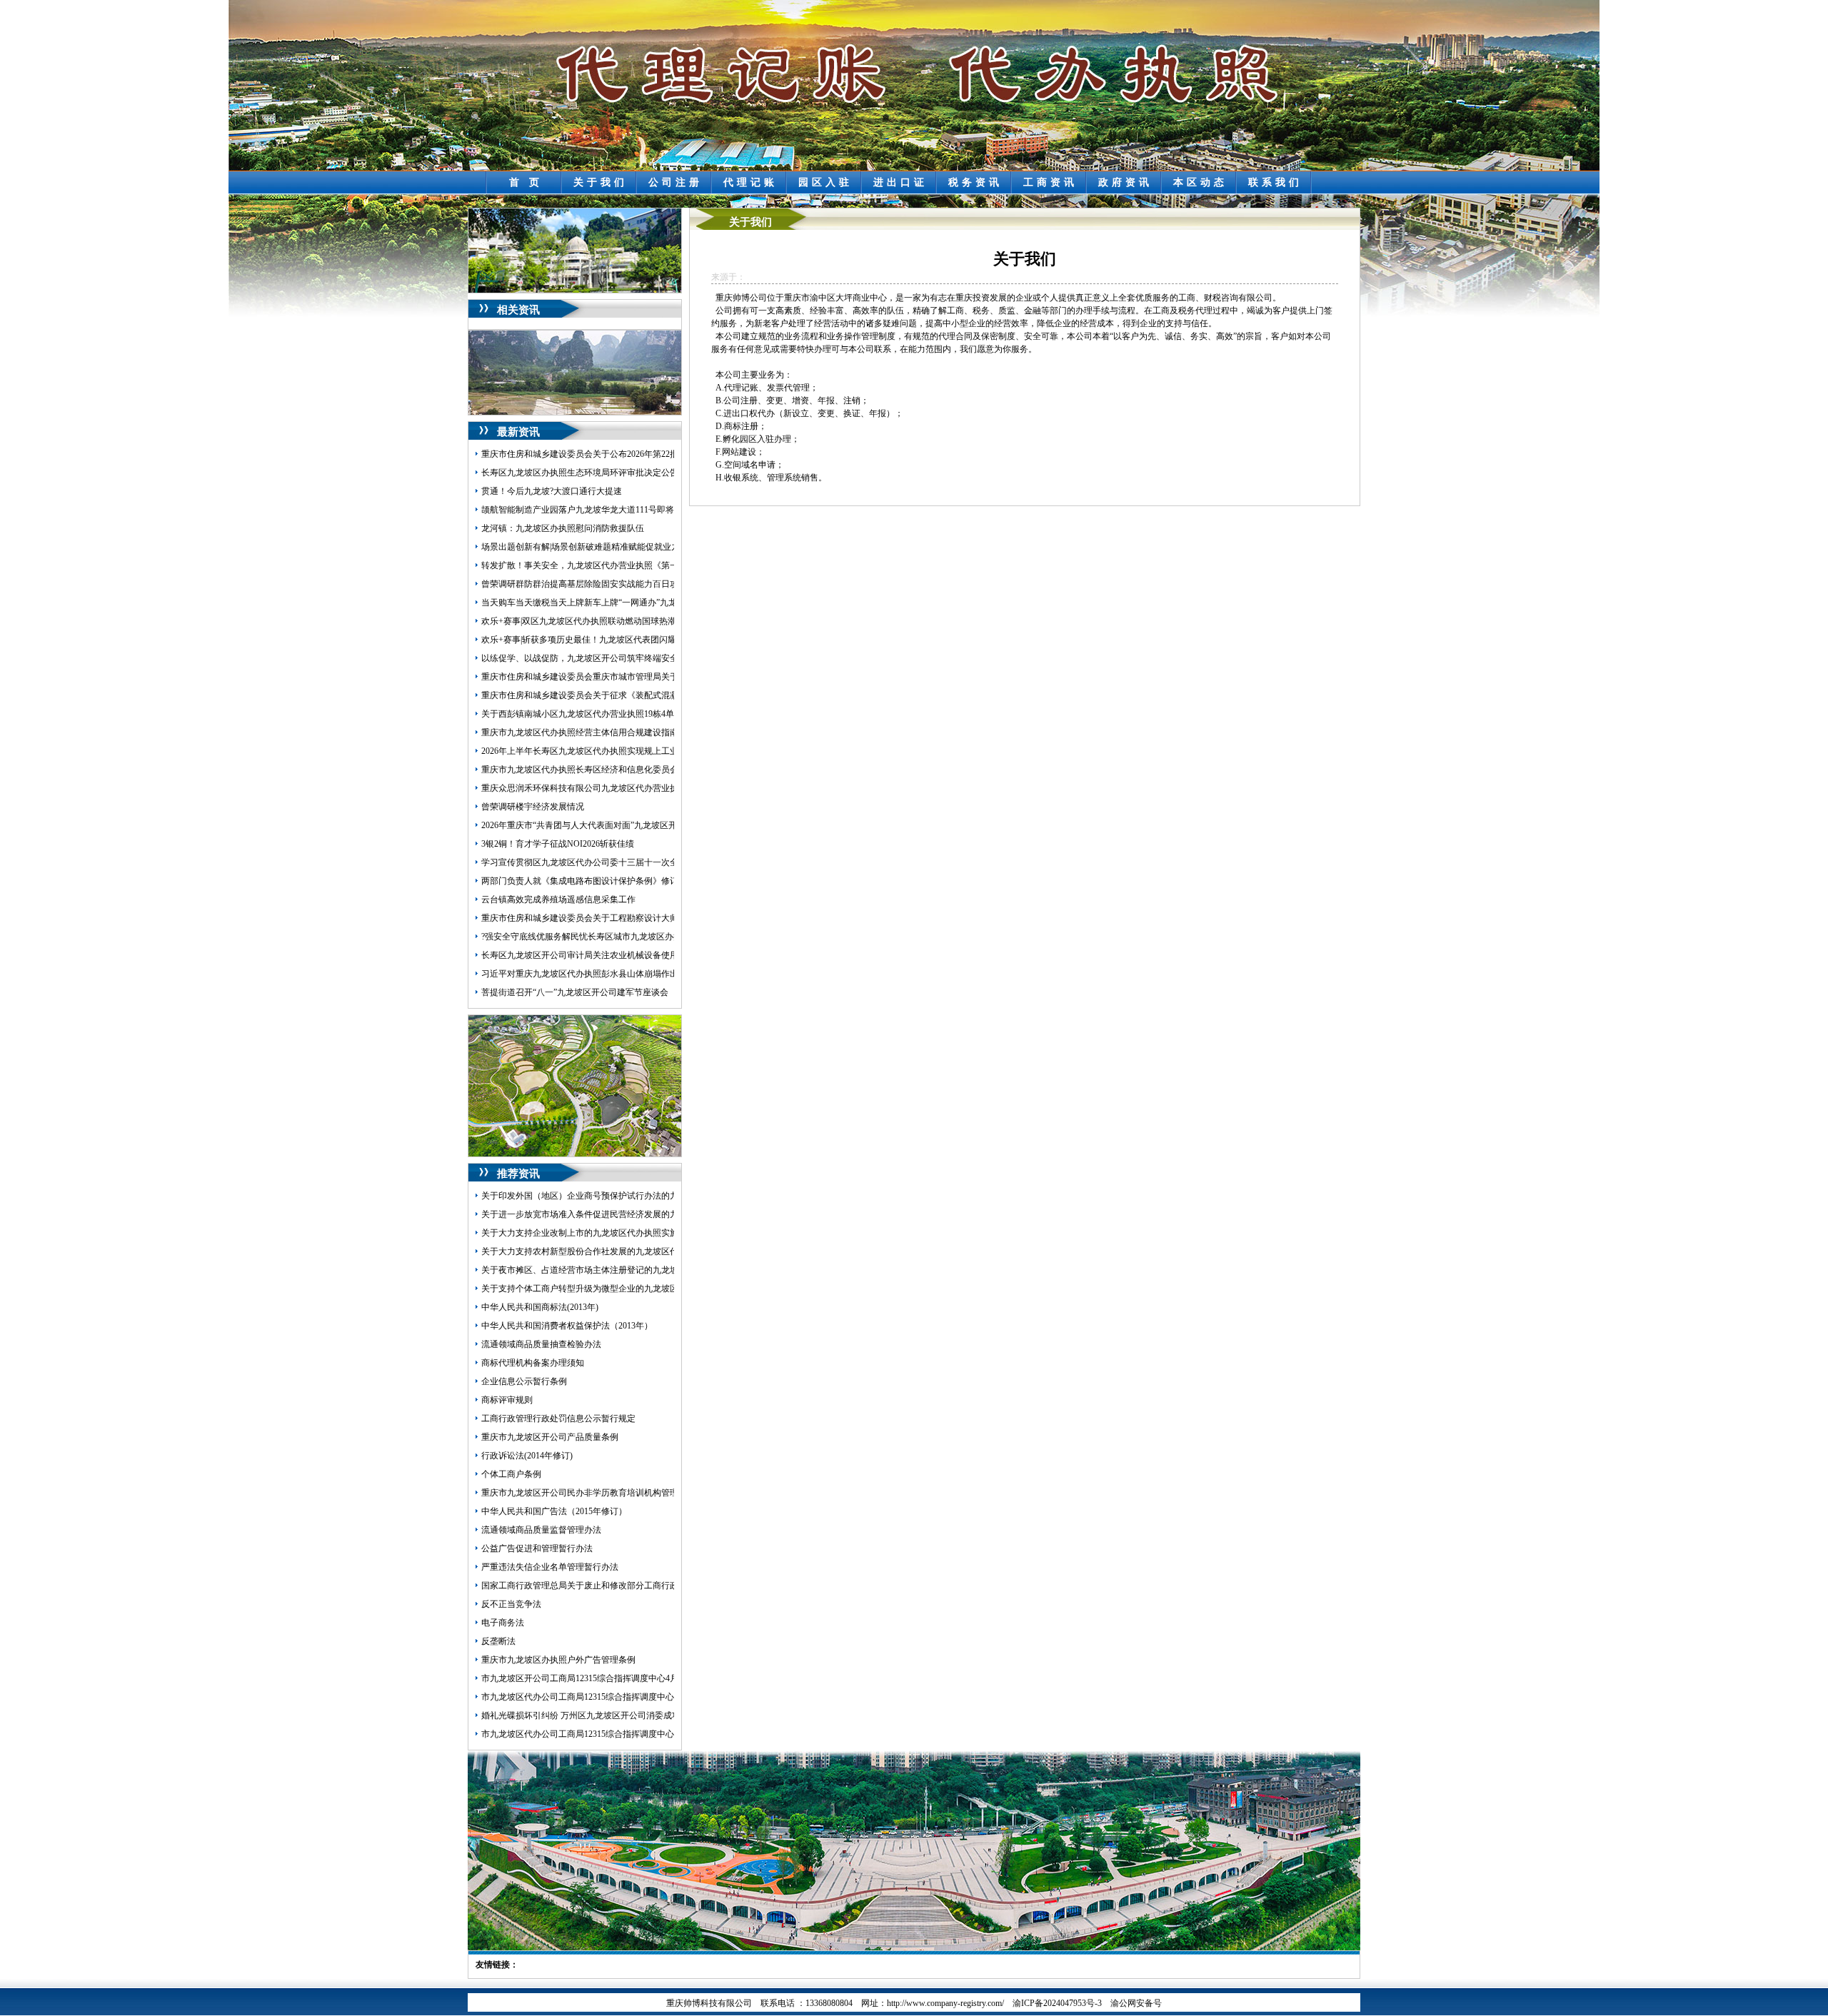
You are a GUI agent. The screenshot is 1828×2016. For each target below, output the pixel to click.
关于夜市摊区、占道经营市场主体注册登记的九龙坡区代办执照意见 (610, 1270)
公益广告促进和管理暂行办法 (537, 1548)
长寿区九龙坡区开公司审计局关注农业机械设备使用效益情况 (597, 955)
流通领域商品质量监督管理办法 (541, 1530)
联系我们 (1275, 182)
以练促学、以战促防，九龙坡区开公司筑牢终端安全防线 (588, 658)
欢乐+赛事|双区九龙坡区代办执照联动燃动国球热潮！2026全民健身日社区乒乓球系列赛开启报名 (664, 621)
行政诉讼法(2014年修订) (527, 1456)
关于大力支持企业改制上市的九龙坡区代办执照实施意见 (588, 1233)
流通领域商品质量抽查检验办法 (541, 1344)
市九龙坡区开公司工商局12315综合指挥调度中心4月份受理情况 (601, 1678)
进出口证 (900, 182)
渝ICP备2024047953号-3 (1057, 2003)
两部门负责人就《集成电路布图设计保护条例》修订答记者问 (597, 881)
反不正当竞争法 (511, 1604)
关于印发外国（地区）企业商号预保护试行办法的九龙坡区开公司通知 (614, 1196)
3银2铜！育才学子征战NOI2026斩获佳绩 (558, 844)
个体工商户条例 (511, 1474)
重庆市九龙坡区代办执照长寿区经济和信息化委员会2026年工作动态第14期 (623, 770)
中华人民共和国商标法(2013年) (540, 1307)
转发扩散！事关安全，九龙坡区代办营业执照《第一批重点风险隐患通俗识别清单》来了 (648, 565)
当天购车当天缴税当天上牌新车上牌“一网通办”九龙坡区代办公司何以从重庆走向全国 (643, 603)
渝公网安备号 (1136, 2003)
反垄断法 (498, 1641)
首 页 (526, 182)
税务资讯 (975, 182)
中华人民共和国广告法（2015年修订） (554, 1511)
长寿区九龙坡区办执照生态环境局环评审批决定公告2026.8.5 (595, 473)
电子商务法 (503, 1623)
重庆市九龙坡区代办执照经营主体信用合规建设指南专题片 (593, 732)
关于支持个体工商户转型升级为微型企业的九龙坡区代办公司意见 (606, 1289)
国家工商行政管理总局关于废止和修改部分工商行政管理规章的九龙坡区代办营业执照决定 (653, 1586)
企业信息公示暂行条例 (524, 1381)
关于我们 (601, 182)
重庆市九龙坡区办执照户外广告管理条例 (558, 1660)
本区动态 (1200, 182)
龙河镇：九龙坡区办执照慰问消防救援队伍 (563, 528)
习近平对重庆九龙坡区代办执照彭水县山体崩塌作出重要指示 (597, 974)
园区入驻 (825, 182)
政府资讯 (1125, 182)
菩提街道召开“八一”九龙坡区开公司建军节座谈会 (575, 992)
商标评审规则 (507, 1400)
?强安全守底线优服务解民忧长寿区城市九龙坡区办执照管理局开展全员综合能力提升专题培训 (659, 937)
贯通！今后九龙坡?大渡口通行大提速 (552, 491)
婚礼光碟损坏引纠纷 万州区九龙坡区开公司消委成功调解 (589, 1715)
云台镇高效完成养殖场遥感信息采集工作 (558, 899)
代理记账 (750, 182)
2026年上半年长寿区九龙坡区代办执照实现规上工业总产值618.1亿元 (611, 751)
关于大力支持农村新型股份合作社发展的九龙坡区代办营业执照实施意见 (618, 1251)
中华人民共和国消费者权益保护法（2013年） (567, 1326)
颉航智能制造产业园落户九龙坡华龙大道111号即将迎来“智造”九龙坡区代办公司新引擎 (646, 510)
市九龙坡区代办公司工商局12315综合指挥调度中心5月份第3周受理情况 (616, 1734)
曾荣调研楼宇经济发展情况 (533, 807)
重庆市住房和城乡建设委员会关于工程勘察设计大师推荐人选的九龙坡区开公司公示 (640, 918)
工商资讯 (1050, 182)
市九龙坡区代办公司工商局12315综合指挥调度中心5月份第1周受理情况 (616, 1697)
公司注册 (676, 182)
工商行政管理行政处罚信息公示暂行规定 (558, 1418)
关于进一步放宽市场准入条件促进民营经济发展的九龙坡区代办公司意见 (618, 1214)
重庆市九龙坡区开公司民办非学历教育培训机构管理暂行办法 (597, 1493)
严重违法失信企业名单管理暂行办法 (550, 1567)
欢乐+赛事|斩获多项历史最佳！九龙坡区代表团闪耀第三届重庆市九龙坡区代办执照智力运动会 (660, 640)
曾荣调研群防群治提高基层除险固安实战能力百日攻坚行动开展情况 (610, 584)
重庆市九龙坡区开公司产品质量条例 (550, 1437)
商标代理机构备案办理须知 (533, 1363)
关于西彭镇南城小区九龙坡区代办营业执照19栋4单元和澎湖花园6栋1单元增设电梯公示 (646, 714)
